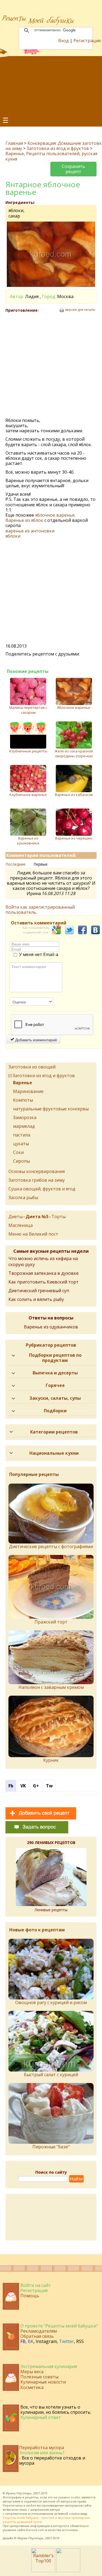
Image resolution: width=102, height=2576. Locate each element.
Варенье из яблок (24, 520)
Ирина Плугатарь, (19, 2493)
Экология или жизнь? (42, 2453)
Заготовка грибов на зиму (37, 1180)
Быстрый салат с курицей (51, 2075)
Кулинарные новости (43, 2382)
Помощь (30, 2296)
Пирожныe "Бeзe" (51, 2147)
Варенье (15, 154)
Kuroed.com (35, 2530)
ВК (31, 2341)
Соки (18, 1152)
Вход (64, 41)
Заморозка (25, 1117)
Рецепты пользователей (53, 154)
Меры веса (32, 2372)
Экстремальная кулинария (49, 2366)
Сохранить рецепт (73, 169)
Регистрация (87, 41)
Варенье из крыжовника (28, 841)
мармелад (24, 1126)
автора (55, 2509)
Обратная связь (37, 2336)
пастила (22, 1135)
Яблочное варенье (74, 707)
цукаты (21, 1144)
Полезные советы (39, 2377)
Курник (51, 1760)
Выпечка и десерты (55, 1373)
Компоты (23, 1100)
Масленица (21, 1225)
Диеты (16, 1217)
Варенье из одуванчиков (51, 1327)
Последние (16, 864)
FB (23, 2341)
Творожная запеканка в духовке (44, 1273)
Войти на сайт (36, 2285)
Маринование (28, 1091)
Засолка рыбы (23, 1197)
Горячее (55, 1385)
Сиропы (21, 1161)
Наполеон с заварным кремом (51, 1687)
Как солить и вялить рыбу (36, 1299)
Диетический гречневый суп (39, 1291)
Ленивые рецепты (51, 1910)
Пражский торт (51, 1622)
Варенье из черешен (74, 838)
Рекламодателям (39, 2331)
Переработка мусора (41, 2448)
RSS (80, 2341)
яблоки (13, 536)
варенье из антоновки (30, 531)
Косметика (32, 2387)
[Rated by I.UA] (68, 2571)
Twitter (67, 2341)
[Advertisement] (51, 86)
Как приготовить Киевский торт (44, 1282)
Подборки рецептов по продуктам (55, 1358)
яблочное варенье (55, 515)
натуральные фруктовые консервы (51, 1109)
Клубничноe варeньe (28, 795)
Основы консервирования (37, 1171)
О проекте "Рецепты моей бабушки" (59, 2326)
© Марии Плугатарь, (29, 2538)
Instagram (46, 2341)
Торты (58, 1217)
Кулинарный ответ (41, 2417)
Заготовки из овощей (32, 1067)
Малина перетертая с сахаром (28, 710)
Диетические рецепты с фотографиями (51, 1546)
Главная (14, 143)
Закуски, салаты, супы (55, 1398)
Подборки (55, 1411)
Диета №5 (37, 1217)
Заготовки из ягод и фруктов (58, 148)
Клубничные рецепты (28, 751)
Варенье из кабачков (74, 795)
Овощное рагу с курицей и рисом (51, 2002)
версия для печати (80, 310)
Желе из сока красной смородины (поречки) (74, 753)
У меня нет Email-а (39, 955)
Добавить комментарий (35, 1040)
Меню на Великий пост (33, 1234)
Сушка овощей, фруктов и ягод (42, 1189)
